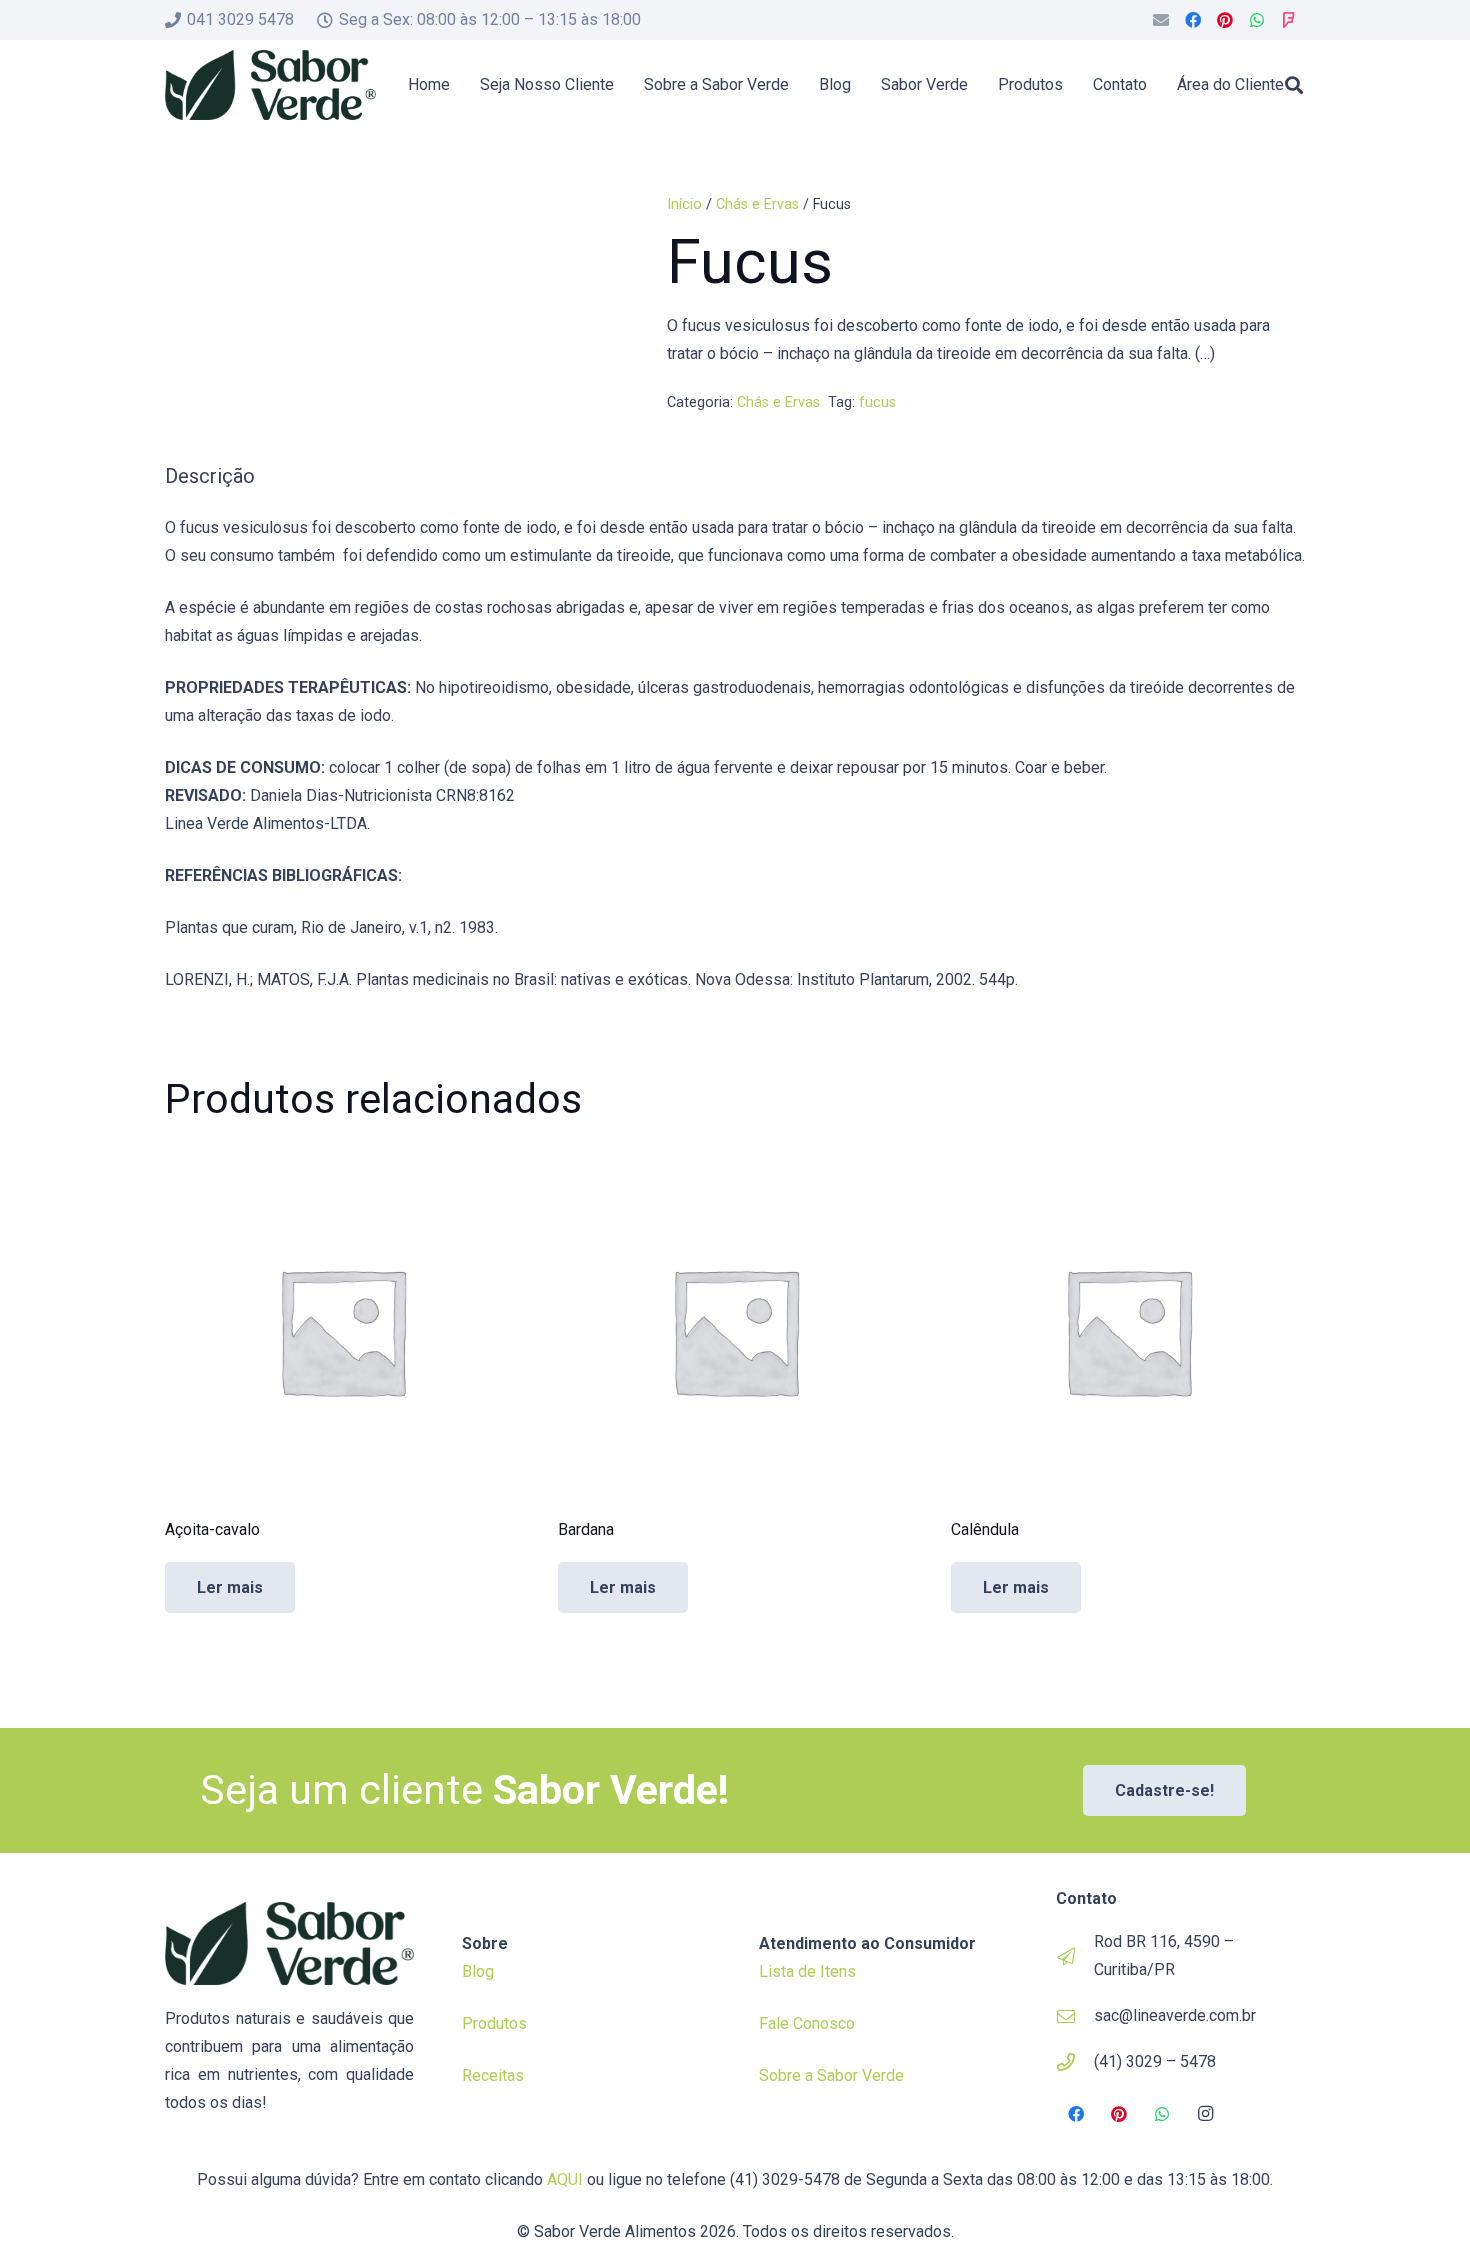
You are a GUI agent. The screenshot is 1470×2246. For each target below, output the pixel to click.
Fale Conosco (807, 2023)
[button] (1294, 85)
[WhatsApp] (1257, 20)
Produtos (494, 2023)
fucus (877, 402)
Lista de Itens (807, 1971)
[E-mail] (1161, 20)
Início (684, 204)
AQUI (565, 2179)
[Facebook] (1193, 20)
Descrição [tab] (210, 476)
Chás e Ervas (757, 204)
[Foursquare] (1289, 20)
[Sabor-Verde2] (270, 85)
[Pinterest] (1225, 20)
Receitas (493, 2075)
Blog (478, 1971)
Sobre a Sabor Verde (831, 2075)
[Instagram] (1206, 2114)
